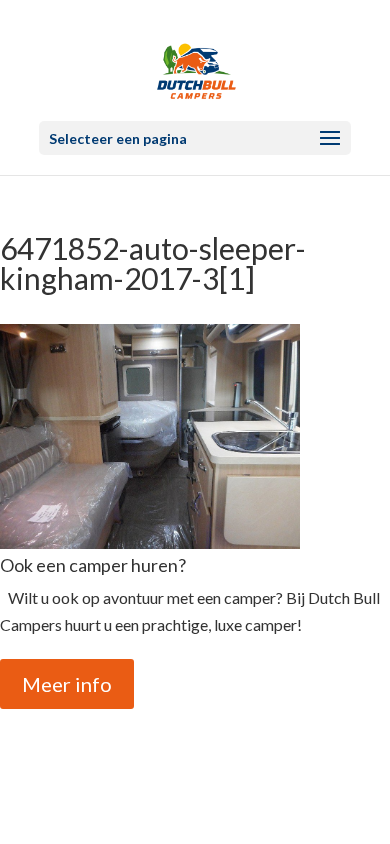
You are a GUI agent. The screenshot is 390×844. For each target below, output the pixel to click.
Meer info (67, 684)
